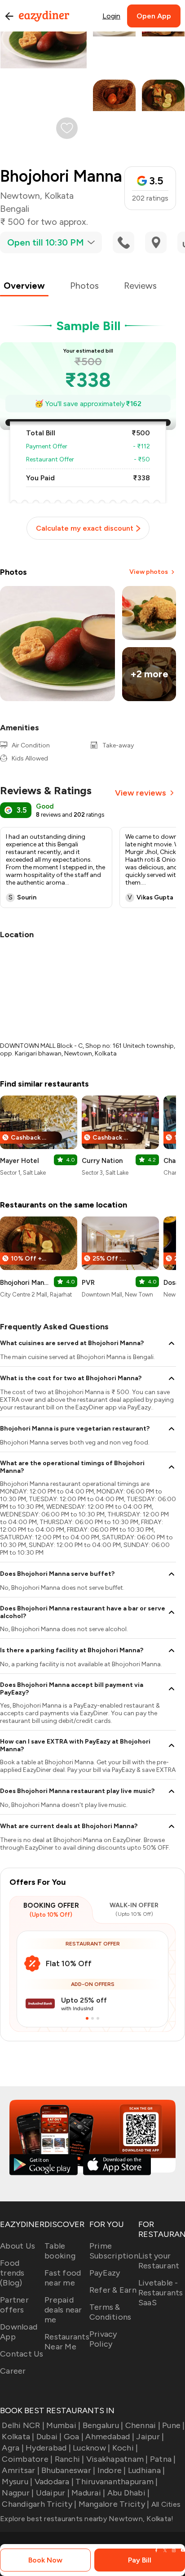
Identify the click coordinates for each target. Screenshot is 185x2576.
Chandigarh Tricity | (39, 2504)
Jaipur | (150, 2437)
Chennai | (143, 2425)
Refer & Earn (113, 2290)
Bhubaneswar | (68, 2470)
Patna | (163, 2459)
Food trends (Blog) (12, 2273)
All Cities (165, 2504)
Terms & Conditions (110, 2312)
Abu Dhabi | (128, 2493)
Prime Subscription (114, 2251)
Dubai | (49, 2437)
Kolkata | (18, 2437)
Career (13, 2371)
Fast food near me (63, 2278)
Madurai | (88, 2493)
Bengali (15, 209)
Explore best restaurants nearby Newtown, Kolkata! (87, 2519)
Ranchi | (69, 2459)
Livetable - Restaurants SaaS (161, 2293)
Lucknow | (91, 2448)
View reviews (141, 793)
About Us (18, 2246)
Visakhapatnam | (117, 2459)
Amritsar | (21, 2470)
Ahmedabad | (110, 2437)
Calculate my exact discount (85, 528)
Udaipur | (53, 2493)
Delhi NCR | (23, 2425)
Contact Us (22, 2354)
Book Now (45, 2560)
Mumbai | (63, 2425)
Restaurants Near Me (67, 2342)
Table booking (60, 2251)
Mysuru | (17, 2482)
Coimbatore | (27, 2459)
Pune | (174, 2425)
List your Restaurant (159, 2261)
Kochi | (125, 2448)
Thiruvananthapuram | (117, 2482)
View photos (149, 572)
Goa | (74, 2437)
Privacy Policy (103, 2339)
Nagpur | (18, 2493)
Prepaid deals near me (63, 2310)
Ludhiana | (147, 2470)
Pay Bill (140, 2560)
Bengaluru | (103, 2425)
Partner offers (14, 2305)
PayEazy (105, 2273)
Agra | (13, 2448)
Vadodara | (54, 2482)
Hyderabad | (48, 2448)
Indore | (112, 2470)
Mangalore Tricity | (114, 2504)
